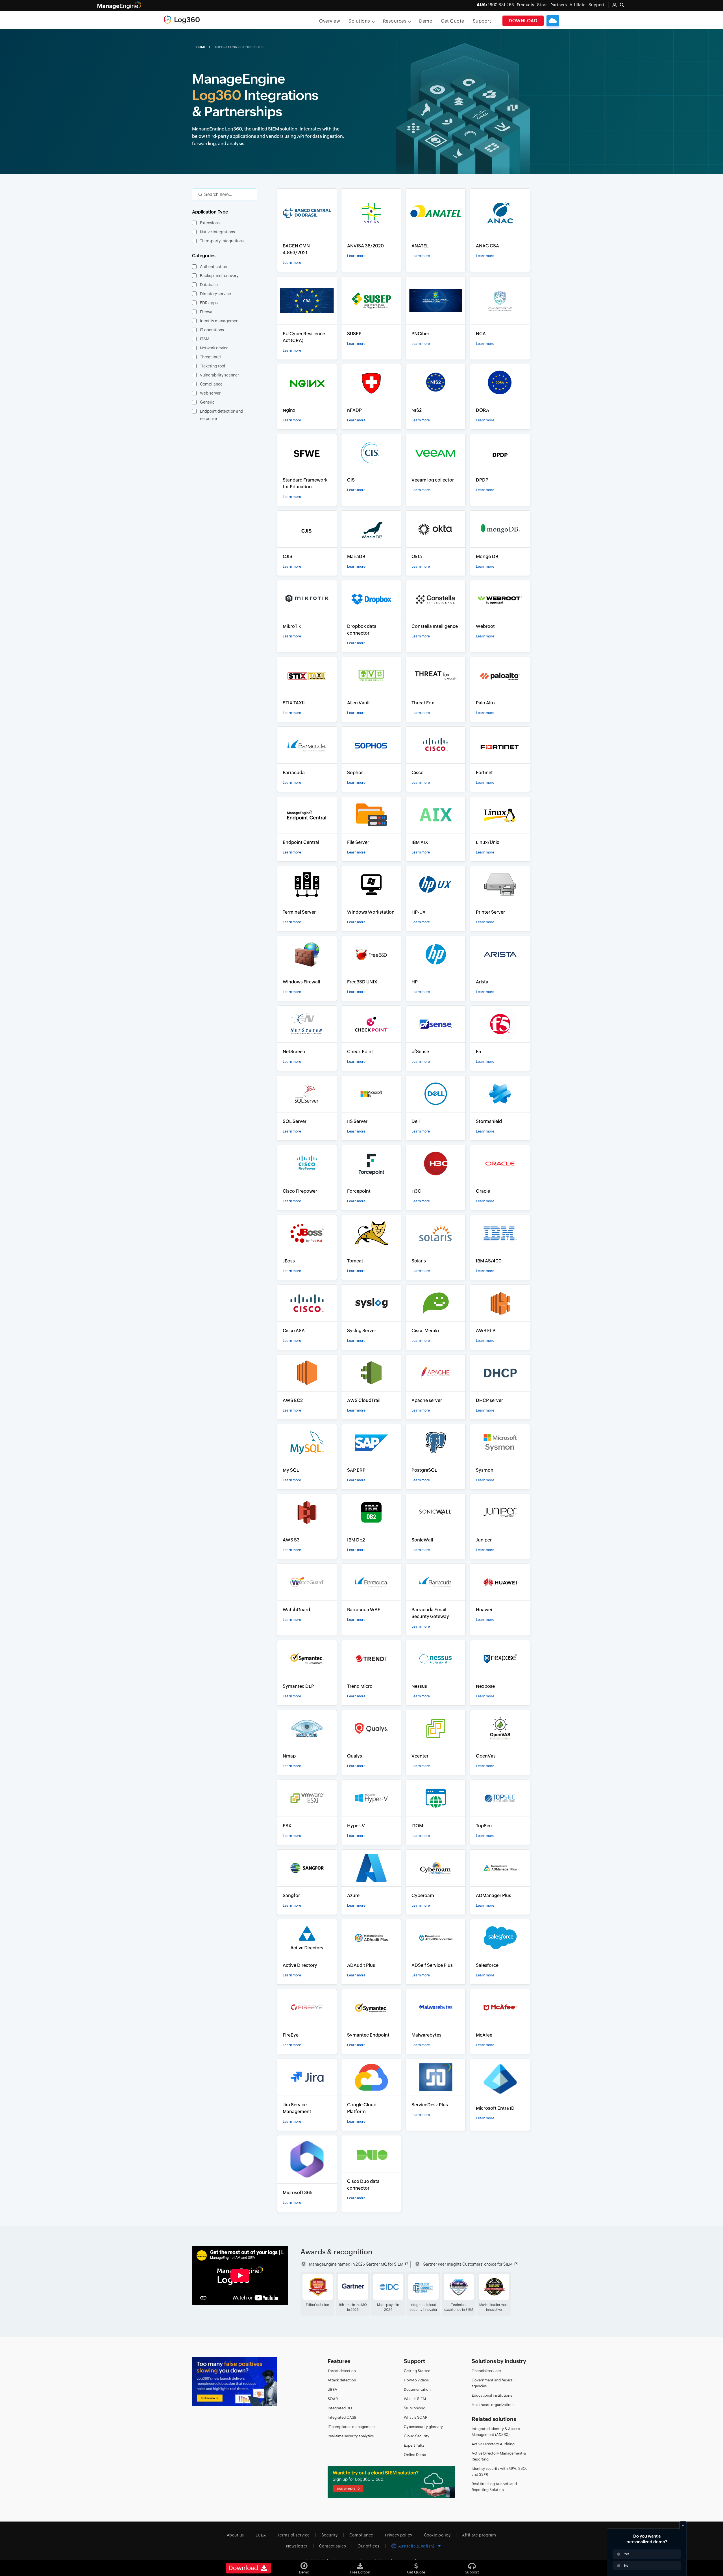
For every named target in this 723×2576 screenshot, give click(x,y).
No (626, 2566)
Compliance (211, 384)
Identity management (220, 321)
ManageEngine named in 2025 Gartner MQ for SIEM (356, 2264)
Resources (395, 21)
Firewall (207, 312)
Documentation (417, 2389)
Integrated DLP (340, 2408)
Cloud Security (417, 2436)
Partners (559, 5)
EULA (261, 2535)
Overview (330, 21)
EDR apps (209, 303)
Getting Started (417, 2371)
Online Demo (415, 2455)
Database (209, 285)
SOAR (333, 2399)
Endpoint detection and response (222, 415)
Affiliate (578, 5)
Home (201, 47)
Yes (627, 2554)
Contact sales (333, 2546)
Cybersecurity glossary (423, 2427)
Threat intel (210, 357)
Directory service (215, 294)
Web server (210, 393)
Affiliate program (479, 2535)
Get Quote (453, 21)
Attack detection (342, 2380)
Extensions (210, 223)
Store (543, 5)
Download (523, 21)
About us (235, 2535)
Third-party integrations (222, 241)
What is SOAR (416, 2417)
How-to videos (416, 2380)
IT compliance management (351, 2427)
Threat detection (342, 2371)
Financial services (486, 2371)
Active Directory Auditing (493, 2444)
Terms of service (294, 2535)
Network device (214, 348)
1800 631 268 (495, 5)
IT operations (212, 330)
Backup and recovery (219, 276)
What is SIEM (415, 2399)
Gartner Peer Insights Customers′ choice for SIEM (468, 2264)
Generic (207, 402)
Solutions (359, 21)
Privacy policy (399, 2535)
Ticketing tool (213, 366)
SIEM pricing (415, 2408)
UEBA (332, 2389)
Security (330, 2535)
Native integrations (217, 232)
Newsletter (297, 2546)
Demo (426, 21)
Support (482, 21)
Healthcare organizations (493, 2405)
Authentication (214, 267)
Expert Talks (414, 2445)
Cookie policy (437, 2535)
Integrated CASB (342, 2417)
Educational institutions (492, 2395)
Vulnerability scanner (219, 375)
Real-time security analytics (351, 2436)
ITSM (205, 339)
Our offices (369, 2546)
